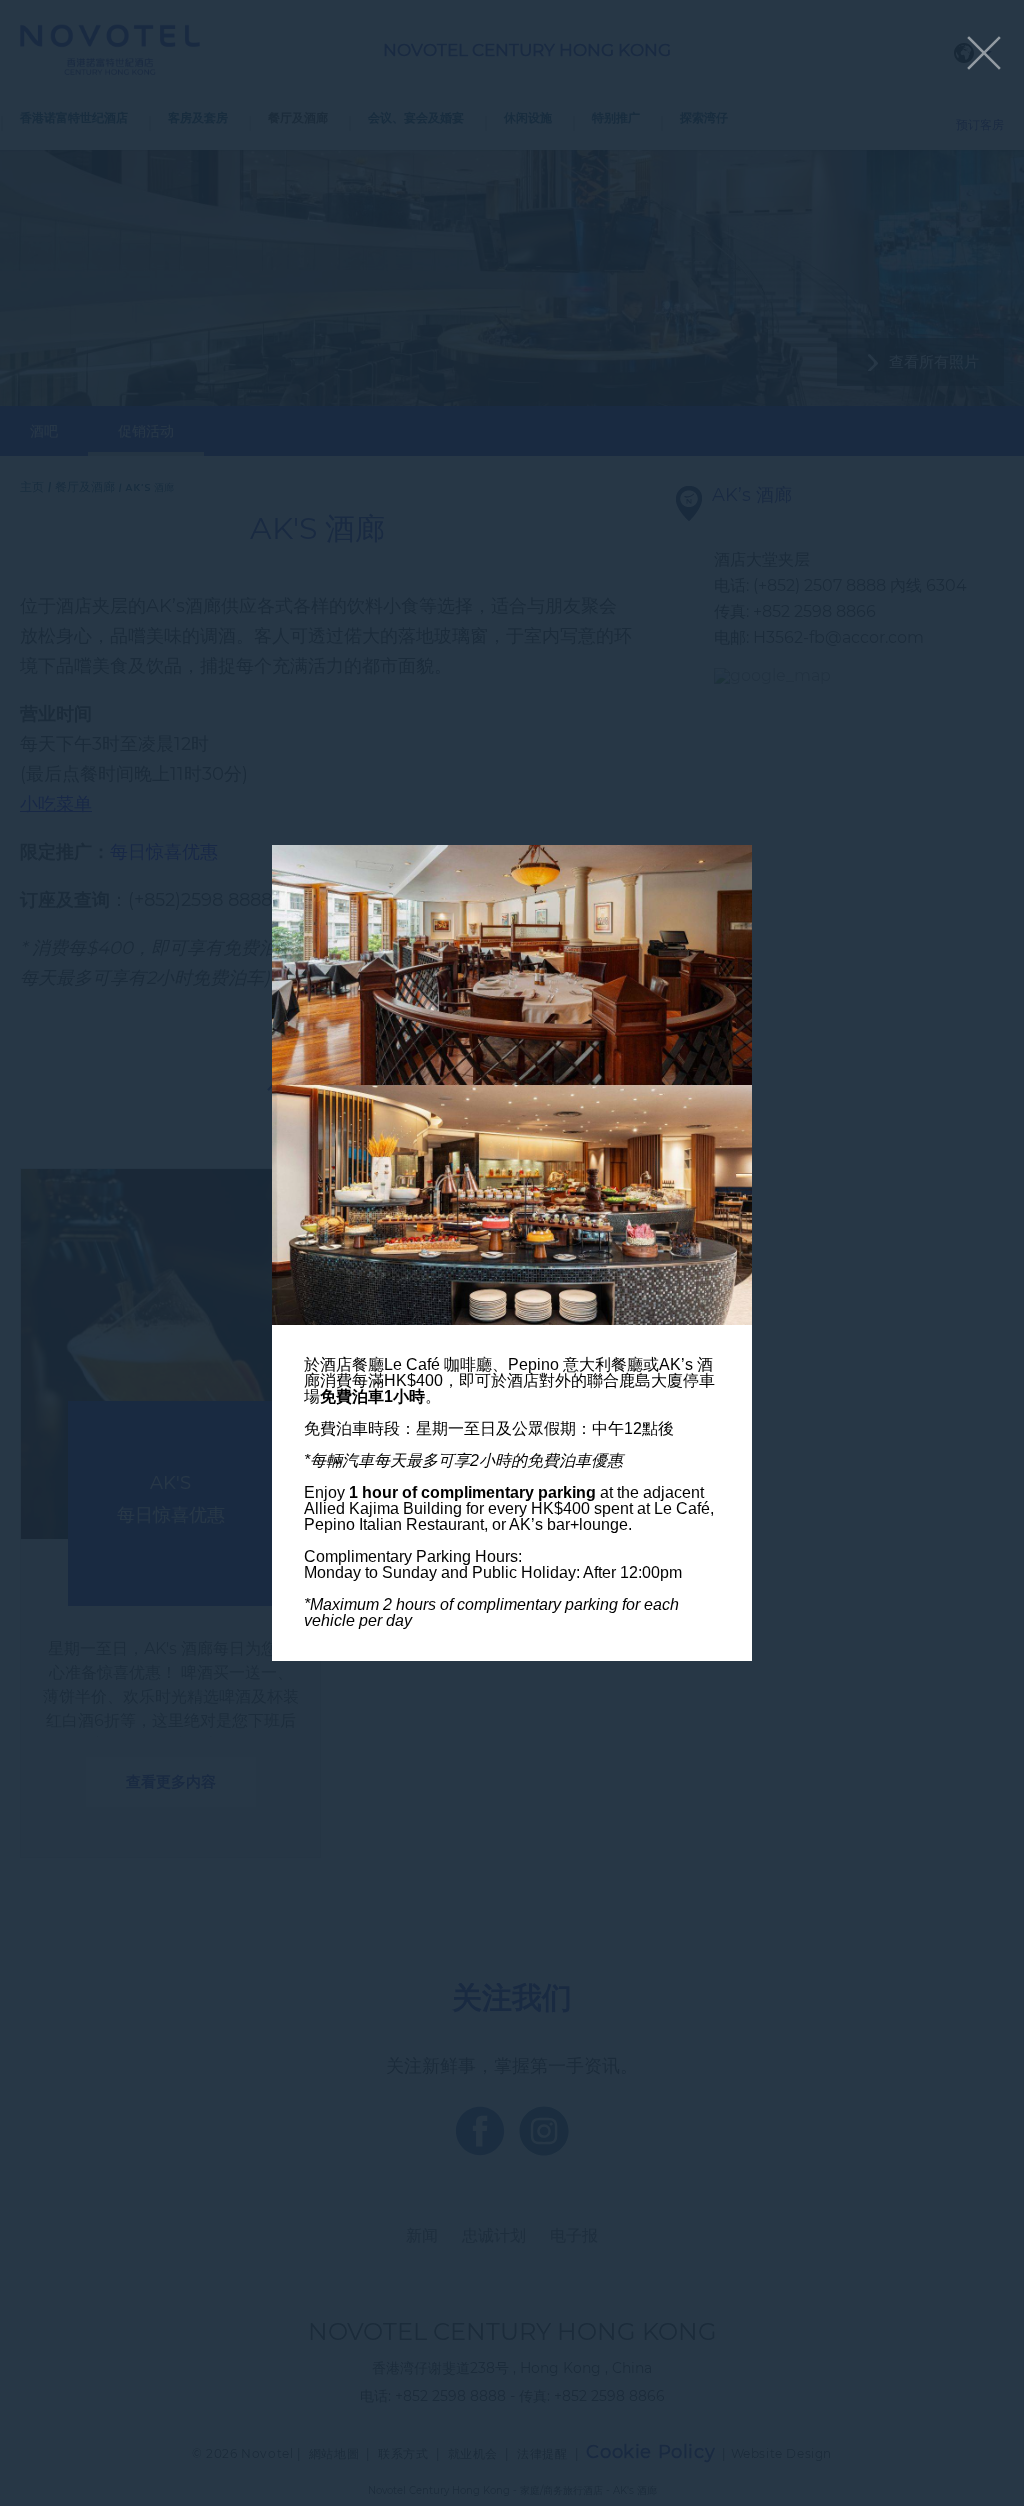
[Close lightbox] (984, 54)
